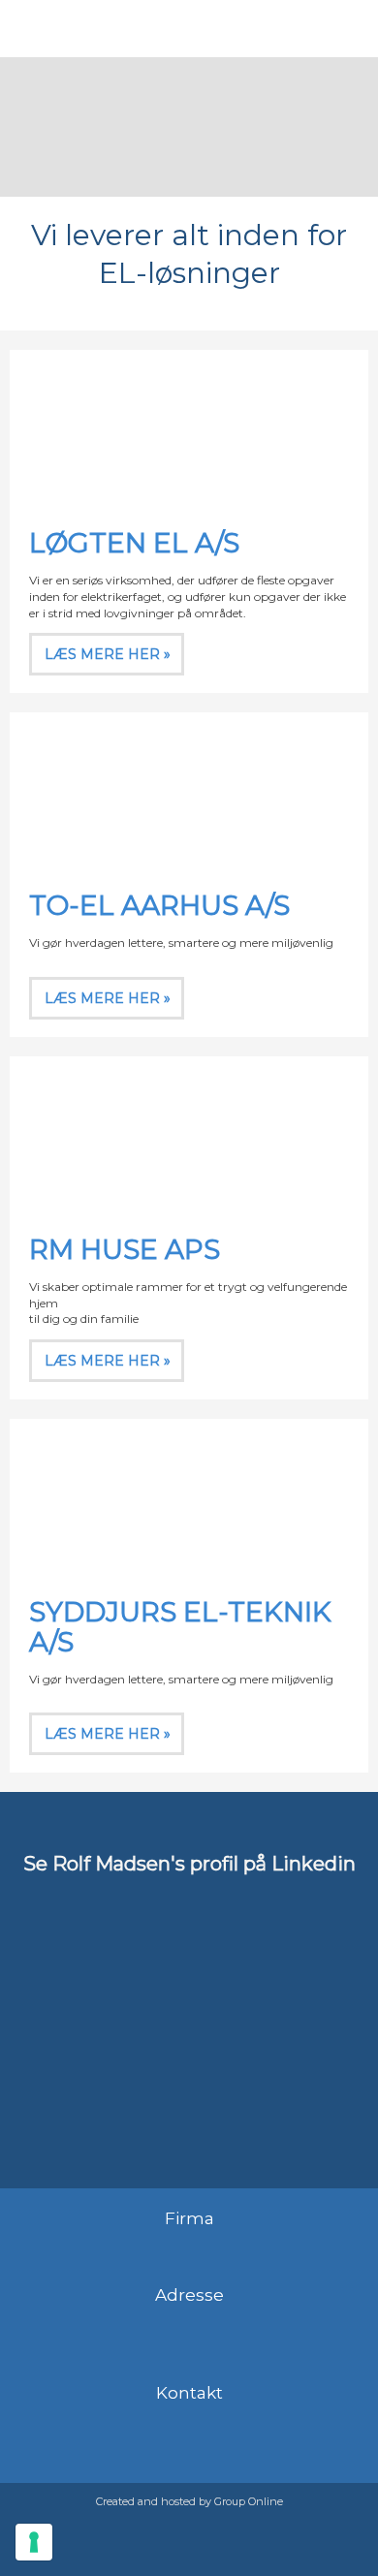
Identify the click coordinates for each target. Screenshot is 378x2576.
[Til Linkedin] (189, 2069)
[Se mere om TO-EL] (189, 792)
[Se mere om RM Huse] (189, 1136)
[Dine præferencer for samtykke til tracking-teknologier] (34, 2542)
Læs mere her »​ (108, 654)
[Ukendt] (189, 1498)
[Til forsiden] (189, 127)
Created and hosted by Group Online (189, 2501)
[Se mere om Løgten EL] (189, 429)
